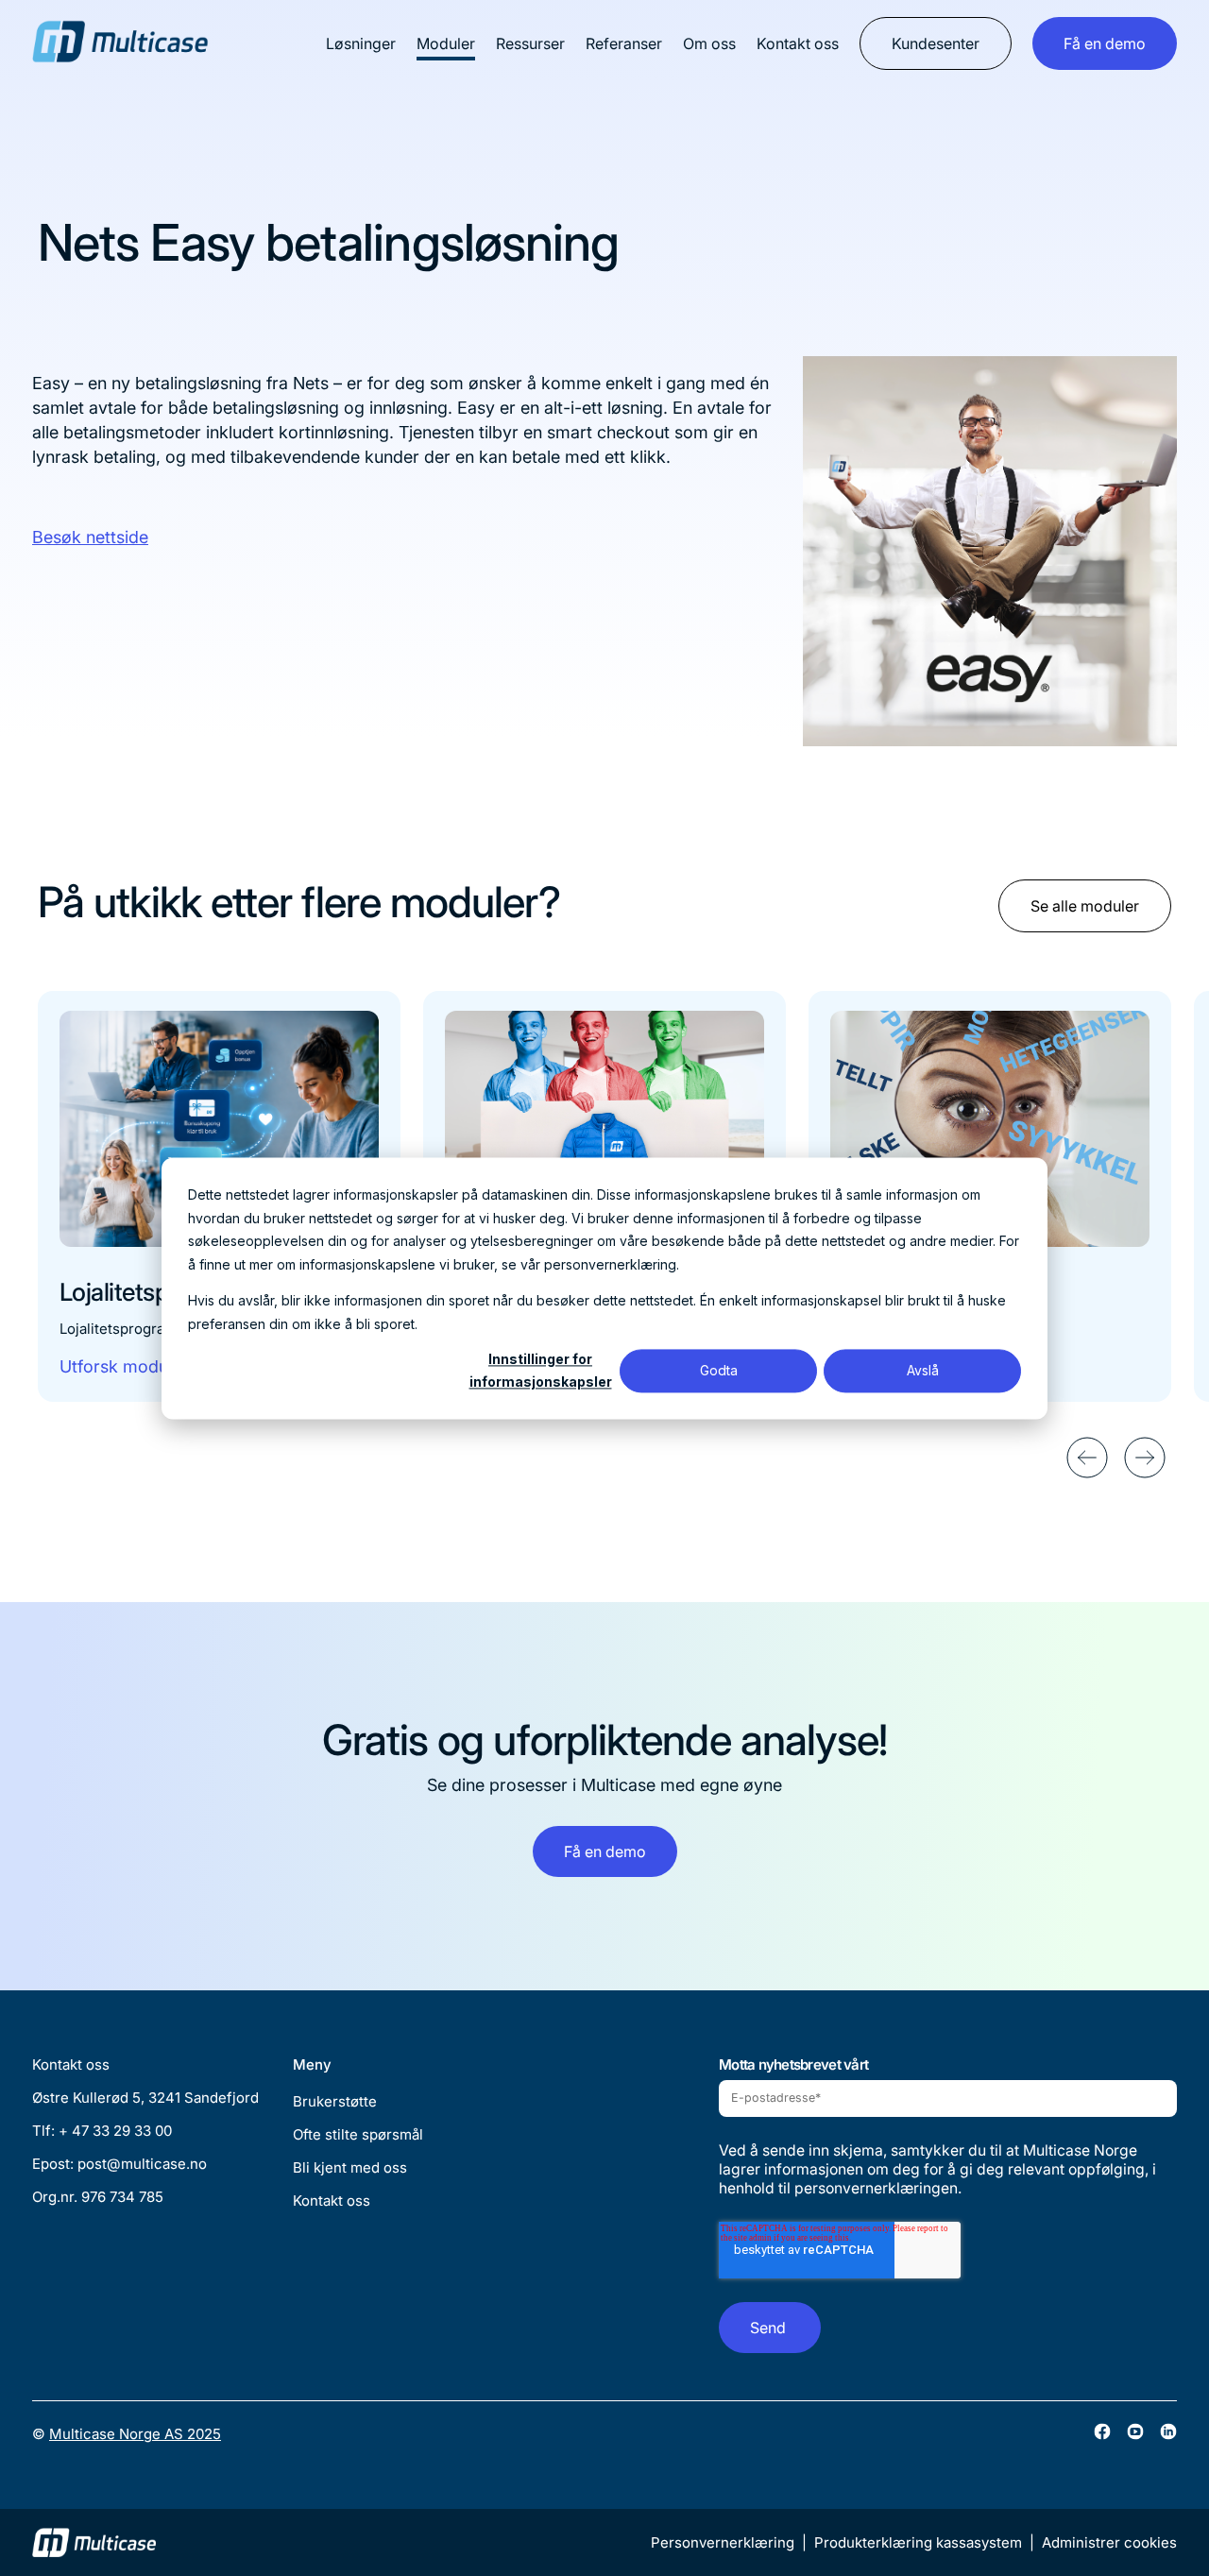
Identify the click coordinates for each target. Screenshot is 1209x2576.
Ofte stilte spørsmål (358, 2134)
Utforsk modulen (125, 1366)
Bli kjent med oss (350, 2167)
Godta (719, 1370)
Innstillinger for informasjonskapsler (541, 1371)
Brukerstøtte (335, 2101)
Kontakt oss (798, 43)
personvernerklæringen (876, 2188)
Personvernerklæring (723, 2542)
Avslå (923, 1370)
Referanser (624, 43)
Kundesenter (936, 43)
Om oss (709, 43)
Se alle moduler (1085, 906)
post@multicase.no (142, 2164)
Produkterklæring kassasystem (918, 2542)
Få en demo (1105, 43)
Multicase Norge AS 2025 (135, 2434)
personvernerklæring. (612, 1263)
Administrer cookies (1109, 2542)
